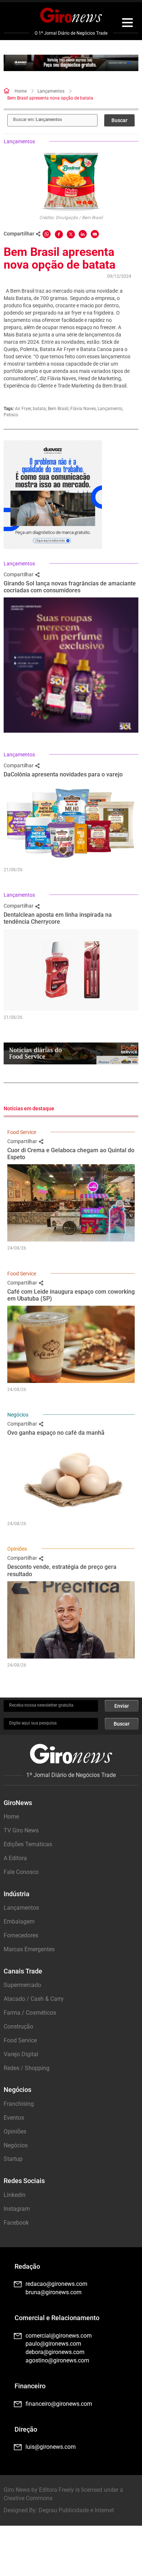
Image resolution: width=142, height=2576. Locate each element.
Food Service (22, 1132)
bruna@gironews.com (54, 2292)
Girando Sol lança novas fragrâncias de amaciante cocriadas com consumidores (70, 587)
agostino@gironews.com (57, 2360)
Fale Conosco (21, 1872)
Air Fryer (23, 409)
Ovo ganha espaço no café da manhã (56, 1433)
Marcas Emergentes (29, 1949)
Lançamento (110, 409)
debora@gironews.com (55, 2352)
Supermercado (22, 1985)
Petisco (11, 415)
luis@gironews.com (51, 2447)
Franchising (19, 2104)
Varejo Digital (21, 2054)
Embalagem (19, 1922)
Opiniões (17, 1549)
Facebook (16, 2223)
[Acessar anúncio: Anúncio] (71, 63)
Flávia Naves (83, 409)
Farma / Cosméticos (30, 2013)
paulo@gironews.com (53, 2344)
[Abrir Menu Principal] (127, 24)
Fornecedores (21, 1935)
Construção (18, 2026)
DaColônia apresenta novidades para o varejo (63, 774)
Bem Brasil (58, 409)
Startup (13, 2159)
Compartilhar (19, 574)
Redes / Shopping (27, 2068)
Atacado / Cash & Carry (34, 1999)
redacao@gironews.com (56, 2284)
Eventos (14, 2118)
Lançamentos (51, 91)
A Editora (15, 1858)
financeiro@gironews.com (59, 2404)
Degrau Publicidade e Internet (76, 2510)
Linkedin (15, 2195)
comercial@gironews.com (59, 2336)
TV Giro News (21, 1830)
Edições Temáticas (28, 1844)
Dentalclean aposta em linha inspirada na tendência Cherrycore (58, 918)
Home (21, 91)
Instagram (17, 2209)
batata (39, 409)
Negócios (18, 1415)
